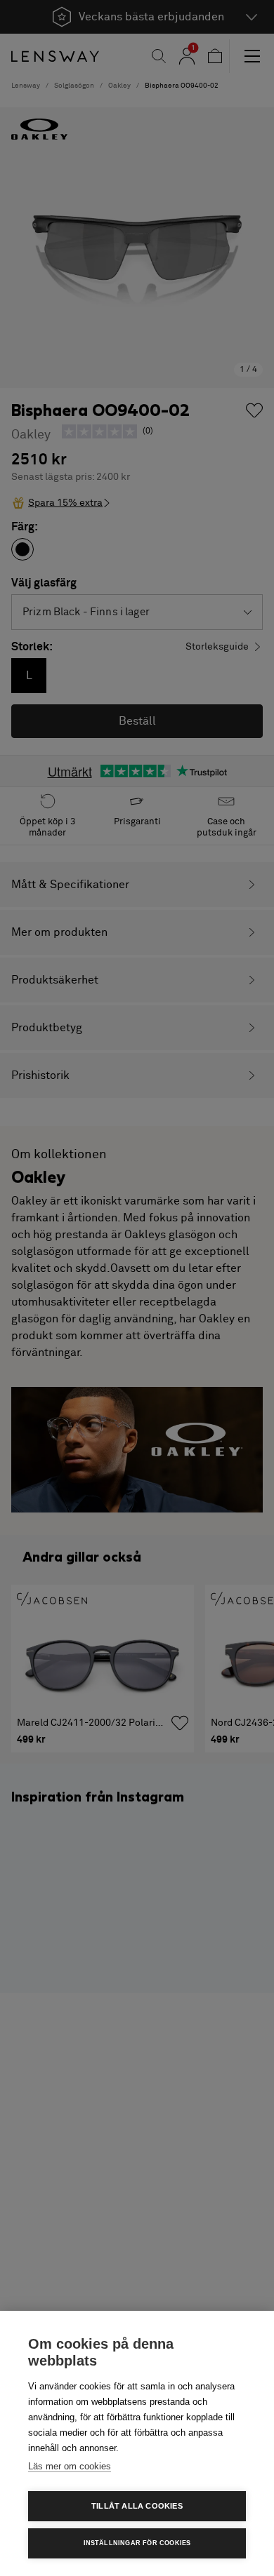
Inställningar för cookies (137, 2543)
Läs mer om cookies (70, 2466)
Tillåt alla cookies (137, 2506)
